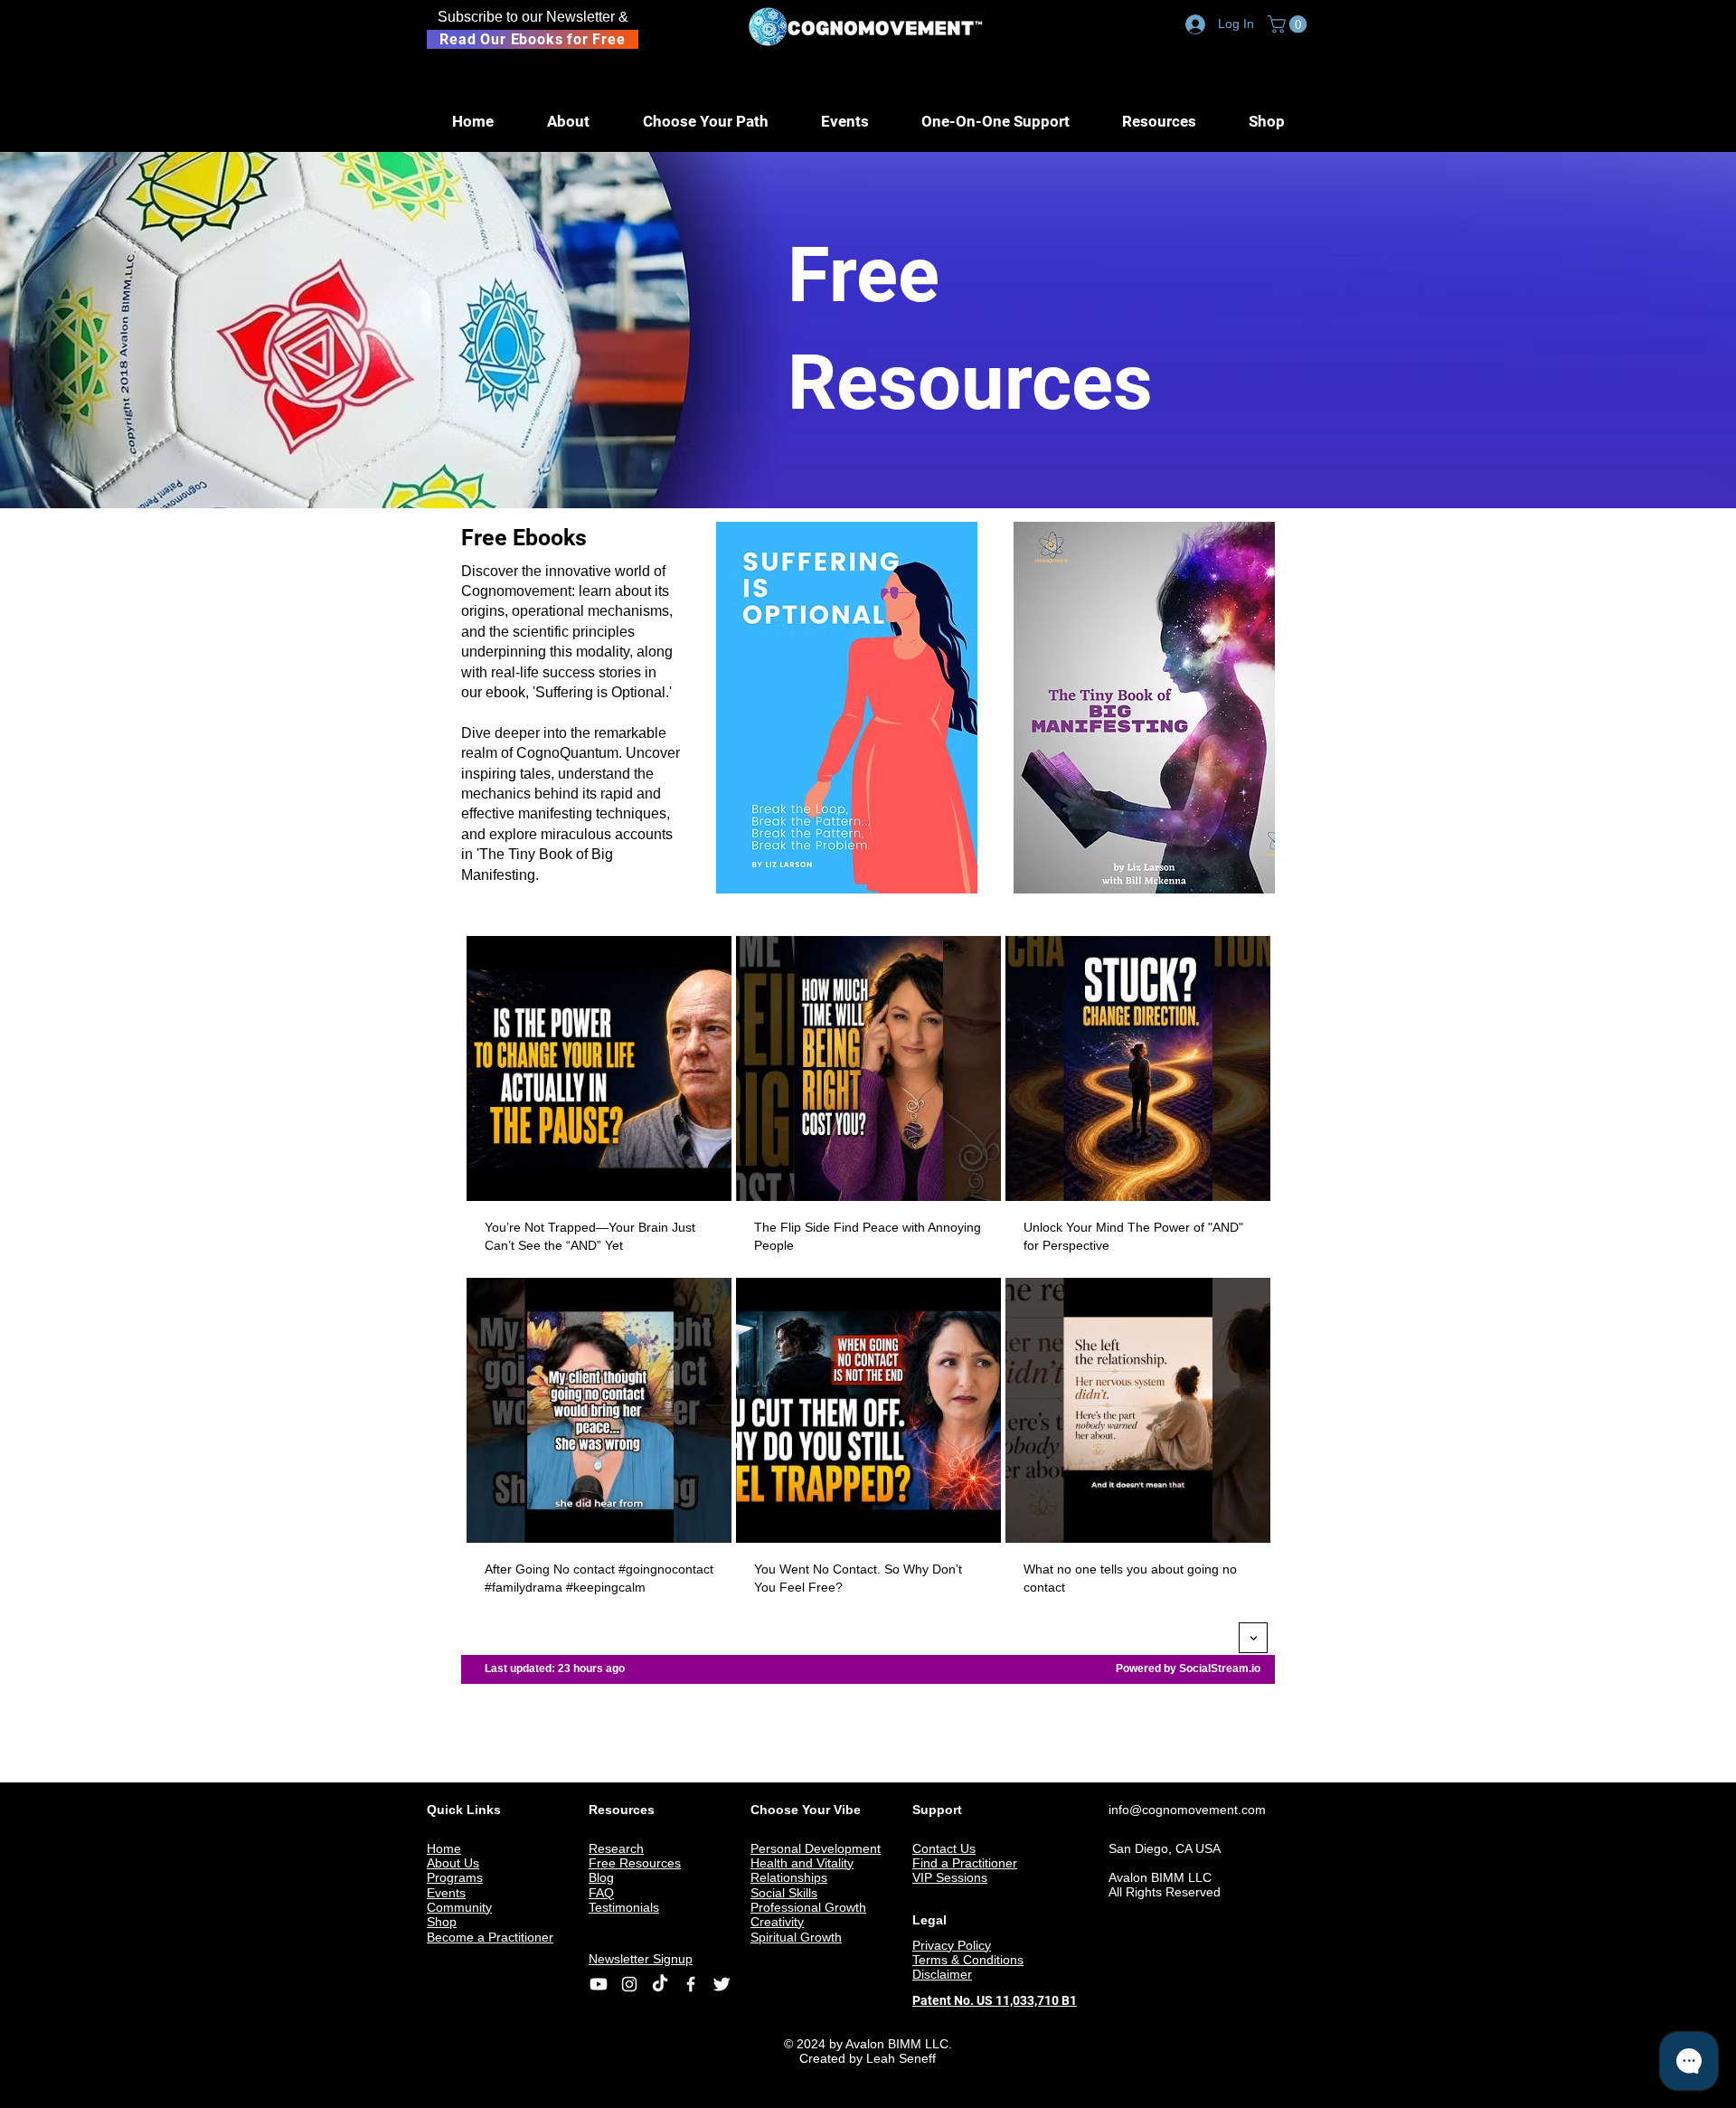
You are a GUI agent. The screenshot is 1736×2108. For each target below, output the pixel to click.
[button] (1289, 24)
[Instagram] (629, 1984)
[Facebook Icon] (691, 1984)
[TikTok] (660, 1984)
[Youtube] (599, 1984)
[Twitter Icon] (722, 1984)
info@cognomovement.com (1187, 1810)
